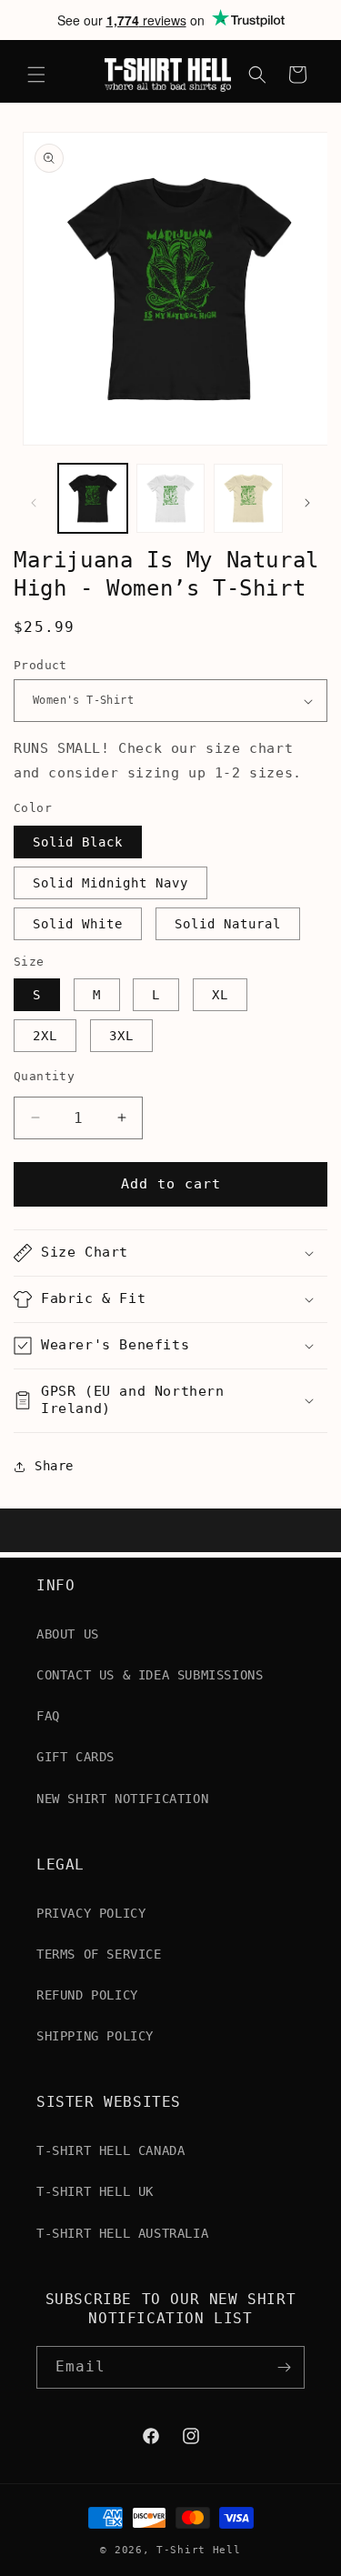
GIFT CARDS (75, 1757)
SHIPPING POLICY (95, 2036)
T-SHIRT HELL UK (95, 2191)
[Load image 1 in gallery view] (93, 498)
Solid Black (78, 842)
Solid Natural (228, 924)
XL (220, 995)
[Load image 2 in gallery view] (171, 498)
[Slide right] (307, 503)
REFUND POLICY (87, 1995)
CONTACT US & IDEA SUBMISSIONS (150, 1675)
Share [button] (54, 1466)
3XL (121, 1036)
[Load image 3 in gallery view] (248, 498)
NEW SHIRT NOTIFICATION (122, 1799)
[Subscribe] (284, 2367)
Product (40, 665)
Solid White (78, 924)
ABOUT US (68, 1634)
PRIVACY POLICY (91, 1913)
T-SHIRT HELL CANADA (110, 2150)
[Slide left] (34, 503)
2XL (45, 1036)
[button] (36, 75)
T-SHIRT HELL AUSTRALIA (122, 2233)
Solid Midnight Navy (110, 883)
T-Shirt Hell (198, 2550)
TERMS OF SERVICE (99, 1954)
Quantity (44, 1076)
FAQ (48, 1716)
